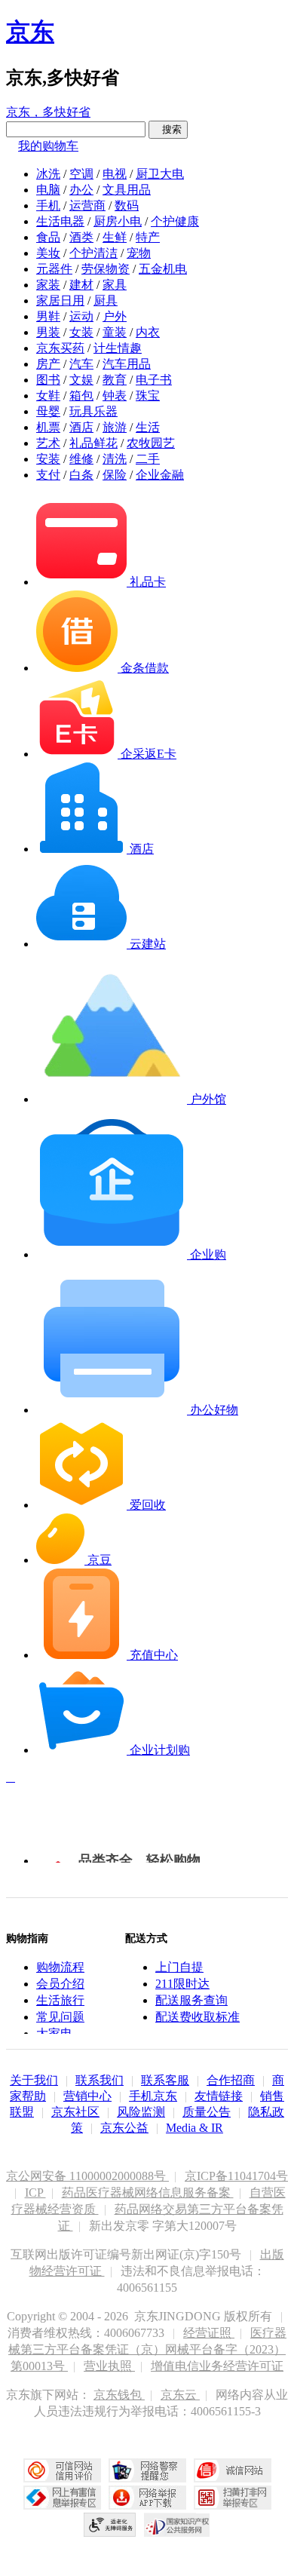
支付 (48, 475)
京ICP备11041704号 (236, 2176)
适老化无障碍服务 (110, 2525)
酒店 (81, 427)
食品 (48, 237)
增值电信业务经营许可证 (217, 2366)
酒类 (81, 237)
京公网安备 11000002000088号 (87, 2176)
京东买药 (60, 348)
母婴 (48, 411)
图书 (48, 380)
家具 (115, 285)
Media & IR (194, 2128)
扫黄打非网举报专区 (233, 2498)
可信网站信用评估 (62, 2470)
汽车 (81, 364)
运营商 (87, 205)
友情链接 (219, 2096)
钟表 (115, 396)
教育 (115, 380)
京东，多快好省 (48, 112)
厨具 (106, 301)
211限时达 (182, 1984)
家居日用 (60, 301)
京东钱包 (119, 2395)
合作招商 (231, 2080)
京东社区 (75, 2112)
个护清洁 (93, 253)
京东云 (180, 2395)
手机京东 (153, 2096)
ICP (35, 2193)
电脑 (48, 190)
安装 (48, 459)
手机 (48, 205)
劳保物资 (106, 269)
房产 (48, 364)
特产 (148, 237)
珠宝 (148, 396)
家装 (48, 285)
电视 (115, 174)
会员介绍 (60, 1984)
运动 (81, 316)
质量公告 (207, 2112)
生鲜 (115, 237)
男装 (48, 332)
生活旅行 (60, 2000)
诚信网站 (233, 2470)
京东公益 (124, 2128)
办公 (81, 190)
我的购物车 (48, 146)
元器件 (54, 269)
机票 (48, 427)
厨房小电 (118, 221)
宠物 (139, 253)
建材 (81, 285)
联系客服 (165, 2080)
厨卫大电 (160, 174)
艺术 (48, 443)
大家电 (54, 2033)
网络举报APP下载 (147, 2498)
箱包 (81, 396)
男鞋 (48, 316)
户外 (115, 316)
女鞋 (48, 396)
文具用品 (127, 190)
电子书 (154, 380)
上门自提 (179, 1967)
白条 (81, 475)
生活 (148, 427)
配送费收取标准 (198, 2017)
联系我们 (100, 2080)
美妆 (48, 253)
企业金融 (160, 475)
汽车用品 (127, 364)
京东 (30, 32)
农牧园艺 (151, 443)
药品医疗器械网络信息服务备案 (148, 2193)
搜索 (168, 129)
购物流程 (60, 1967)
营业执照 (109, 2366)
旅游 (115, 427)
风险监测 (141, 2112)
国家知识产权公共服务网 (177, 2525)
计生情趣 (118, 348)
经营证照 (209, 2333)
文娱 (81, 380)
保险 (115, 475)
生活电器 (60, 221)
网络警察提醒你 (147, 2470)
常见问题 (60, 2017)
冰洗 (48, 174)
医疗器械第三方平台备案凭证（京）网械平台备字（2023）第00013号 (147, 2349)
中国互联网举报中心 (62, 2498)
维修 (81, 459)
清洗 (115, 459)
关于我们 (34, 2080)
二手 (148, 459)
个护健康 (175, 221)
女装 (81, 332)
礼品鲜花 (93, 443)
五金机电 (163, 269)
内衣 (148, 332)
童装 (115, 332)
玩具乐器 (93, 411)
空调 (81, 174)
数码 (127, 205)
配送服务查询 (191, 2000)
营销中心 (87, 2096)
